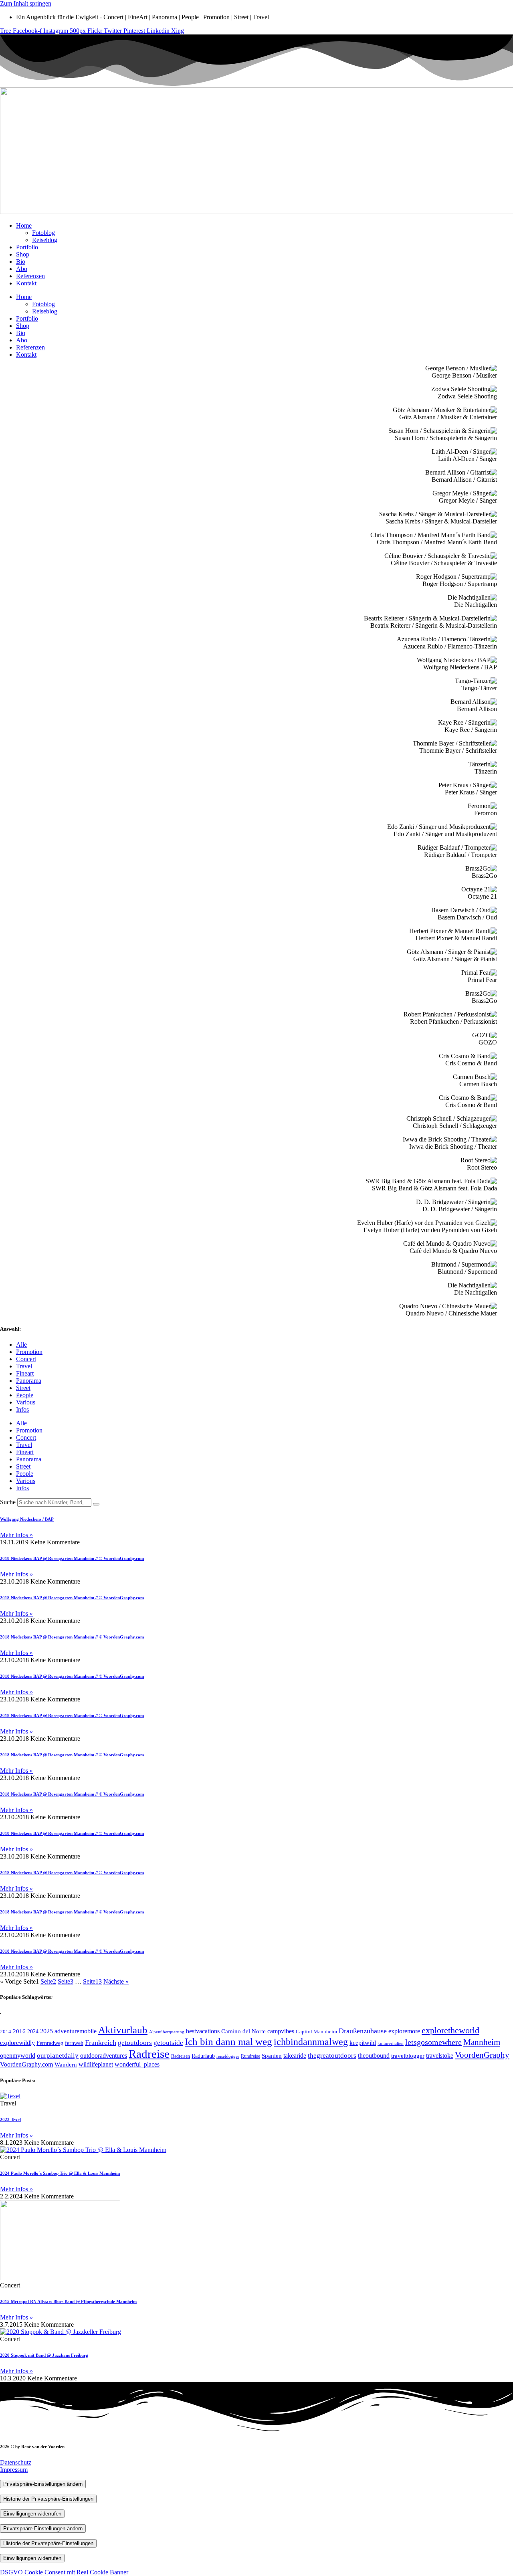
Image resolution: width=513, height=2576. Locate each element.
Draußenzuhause (363, 2031)
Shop (23, 254)
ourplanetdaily (58, 2056)
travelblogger (408, 2056)
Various (26, 1402)
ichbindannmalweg (311, 2042)
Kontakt (26, 283)
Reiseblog (45, 240)
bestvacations (203, 2031)
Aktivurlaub (123, 2030)
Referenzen (30, 276)
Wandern (66, 2065)
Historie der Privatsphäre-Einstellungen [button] (48, 2499)
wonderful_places (137, 2064)
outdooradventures (104, 2056)
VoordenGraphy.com (26, 2064)
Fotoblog (43, 233)
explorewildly (17, 2043)
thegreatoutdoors (332, 2056)
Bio (21, 262)
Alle (21, 1345)
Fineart (25, 1373)
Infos (22, 1409)
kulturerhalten (391, 2044)
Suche (8, 1502)
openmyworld (18, 2056)
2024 (33, 2032)
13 (92, 1981)
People (25, 1395)
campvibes (281, 2031)
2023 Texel (10, 2119)
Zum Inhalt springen (26, 3)
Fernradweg (50, 2043)
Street (23, 1388)
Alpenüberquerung (167, 2032)
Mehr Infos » (16, 1535)
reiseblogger (228, 2056)
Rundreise (250, 2056)
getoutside (168, 2043)
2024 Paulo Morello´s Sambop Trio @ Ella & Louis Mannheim (60, 2173)
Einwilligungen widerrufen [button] (32, 2514)
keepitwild (363, 2043)
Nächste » (116, 1981)
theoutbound (374, 2056)
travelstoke (440, 2056)
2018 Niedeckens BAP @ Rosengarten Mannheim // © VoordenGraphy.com (72, 1558)
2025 (46, 2031)
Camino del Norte (243, 2031)
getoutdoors (135, 2043)
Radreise (149, 2054)
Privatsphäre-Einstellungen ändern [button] (43, 2484)
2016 (19, 2031)
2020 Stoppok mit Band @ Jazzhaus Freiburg (44, 2355)
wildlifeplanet (96, 2064)
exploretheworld (450, 2030)
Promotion (29, 1352)
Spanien (272, 2056)
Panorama (29, 1381)
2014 (6, 2032)
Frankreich (101, 2043)
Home (24, 225)
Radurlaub (203, 2056)
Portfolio (27, 247)
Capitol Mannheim (316, 2032)
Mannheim (482, 2042)
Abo (22, 269)
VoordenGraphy (482, 2055)
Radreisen (181, 2056)
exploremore (404, 2031)
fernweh (74, 2043)
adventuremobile (76, 2031)
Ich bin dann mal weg (228, 2041)
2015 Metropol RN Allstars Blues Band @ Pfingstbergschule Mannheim (68, 2301)
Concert (26, 1359)
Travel (24, 1366)
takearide (295, 2056)
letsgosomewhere (433, 2042)
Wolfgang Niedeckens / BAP (27, 1519)
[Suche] (96, 1504)
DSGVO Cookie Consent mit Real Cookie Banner (64, 2572)
